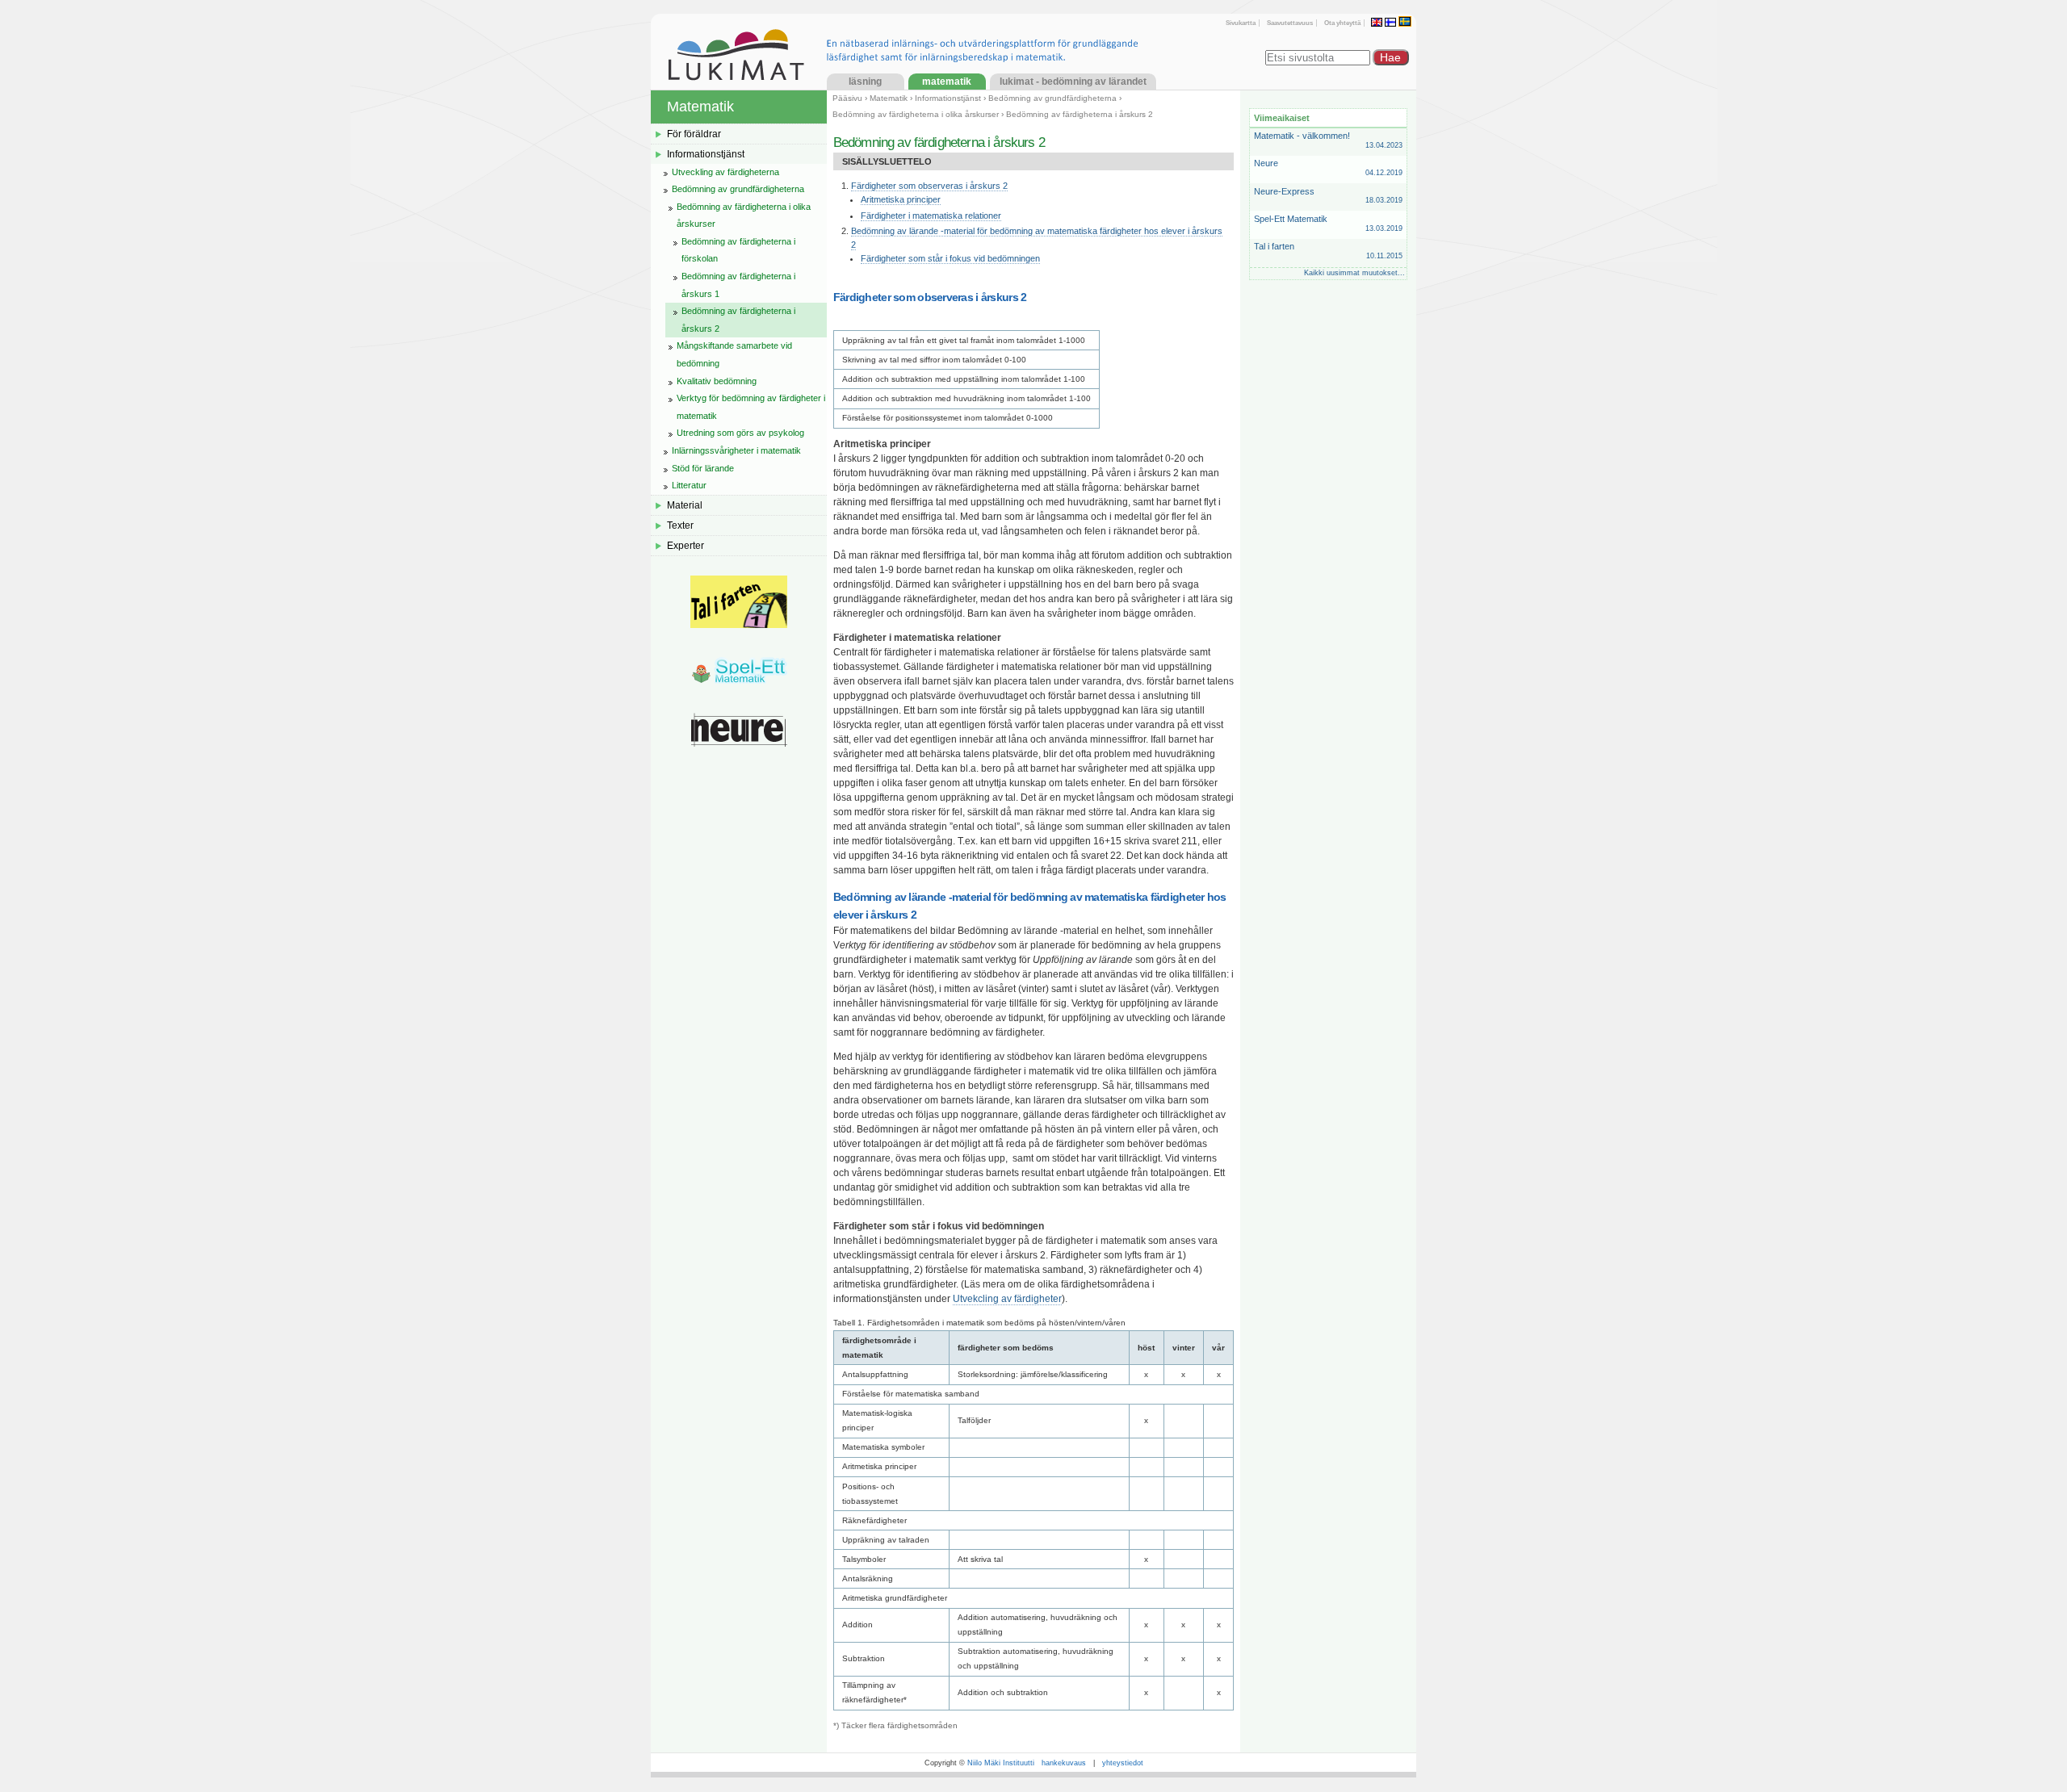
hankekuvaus (1064, 1763)
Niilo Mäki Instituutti (1001, 1763)
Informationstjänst (948, 98)
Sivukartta (1241, 23)
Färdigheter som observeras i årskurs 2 (929, 186)
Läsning (865, 82)
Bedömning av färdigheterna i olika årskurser (916, 114)
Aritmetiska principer (901, 199)
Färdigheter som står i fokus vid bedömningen (950, 258)
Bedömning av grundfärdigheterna (1052, 98)
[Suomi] (1392, 22)
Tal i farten (1328, 251)
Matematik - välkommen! (1328, 140)
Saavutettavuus (1290, 23)
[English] (1378, 22)
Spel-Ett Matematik (1328, 223)
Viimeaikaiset (1282, 118)
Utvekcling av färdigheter (1007, 1299)
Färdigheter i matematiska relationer (931, 216)
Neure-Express (1328, 196)
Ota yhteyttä (1342, 23)
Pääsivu (847, 98)
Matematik (947, 82)
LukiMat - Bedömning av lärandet (1073, 82)
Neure (1328, 167)
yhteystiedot (1123, 1763)
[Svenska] (1405, 22)
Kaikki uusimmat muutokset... (1354, 273)
